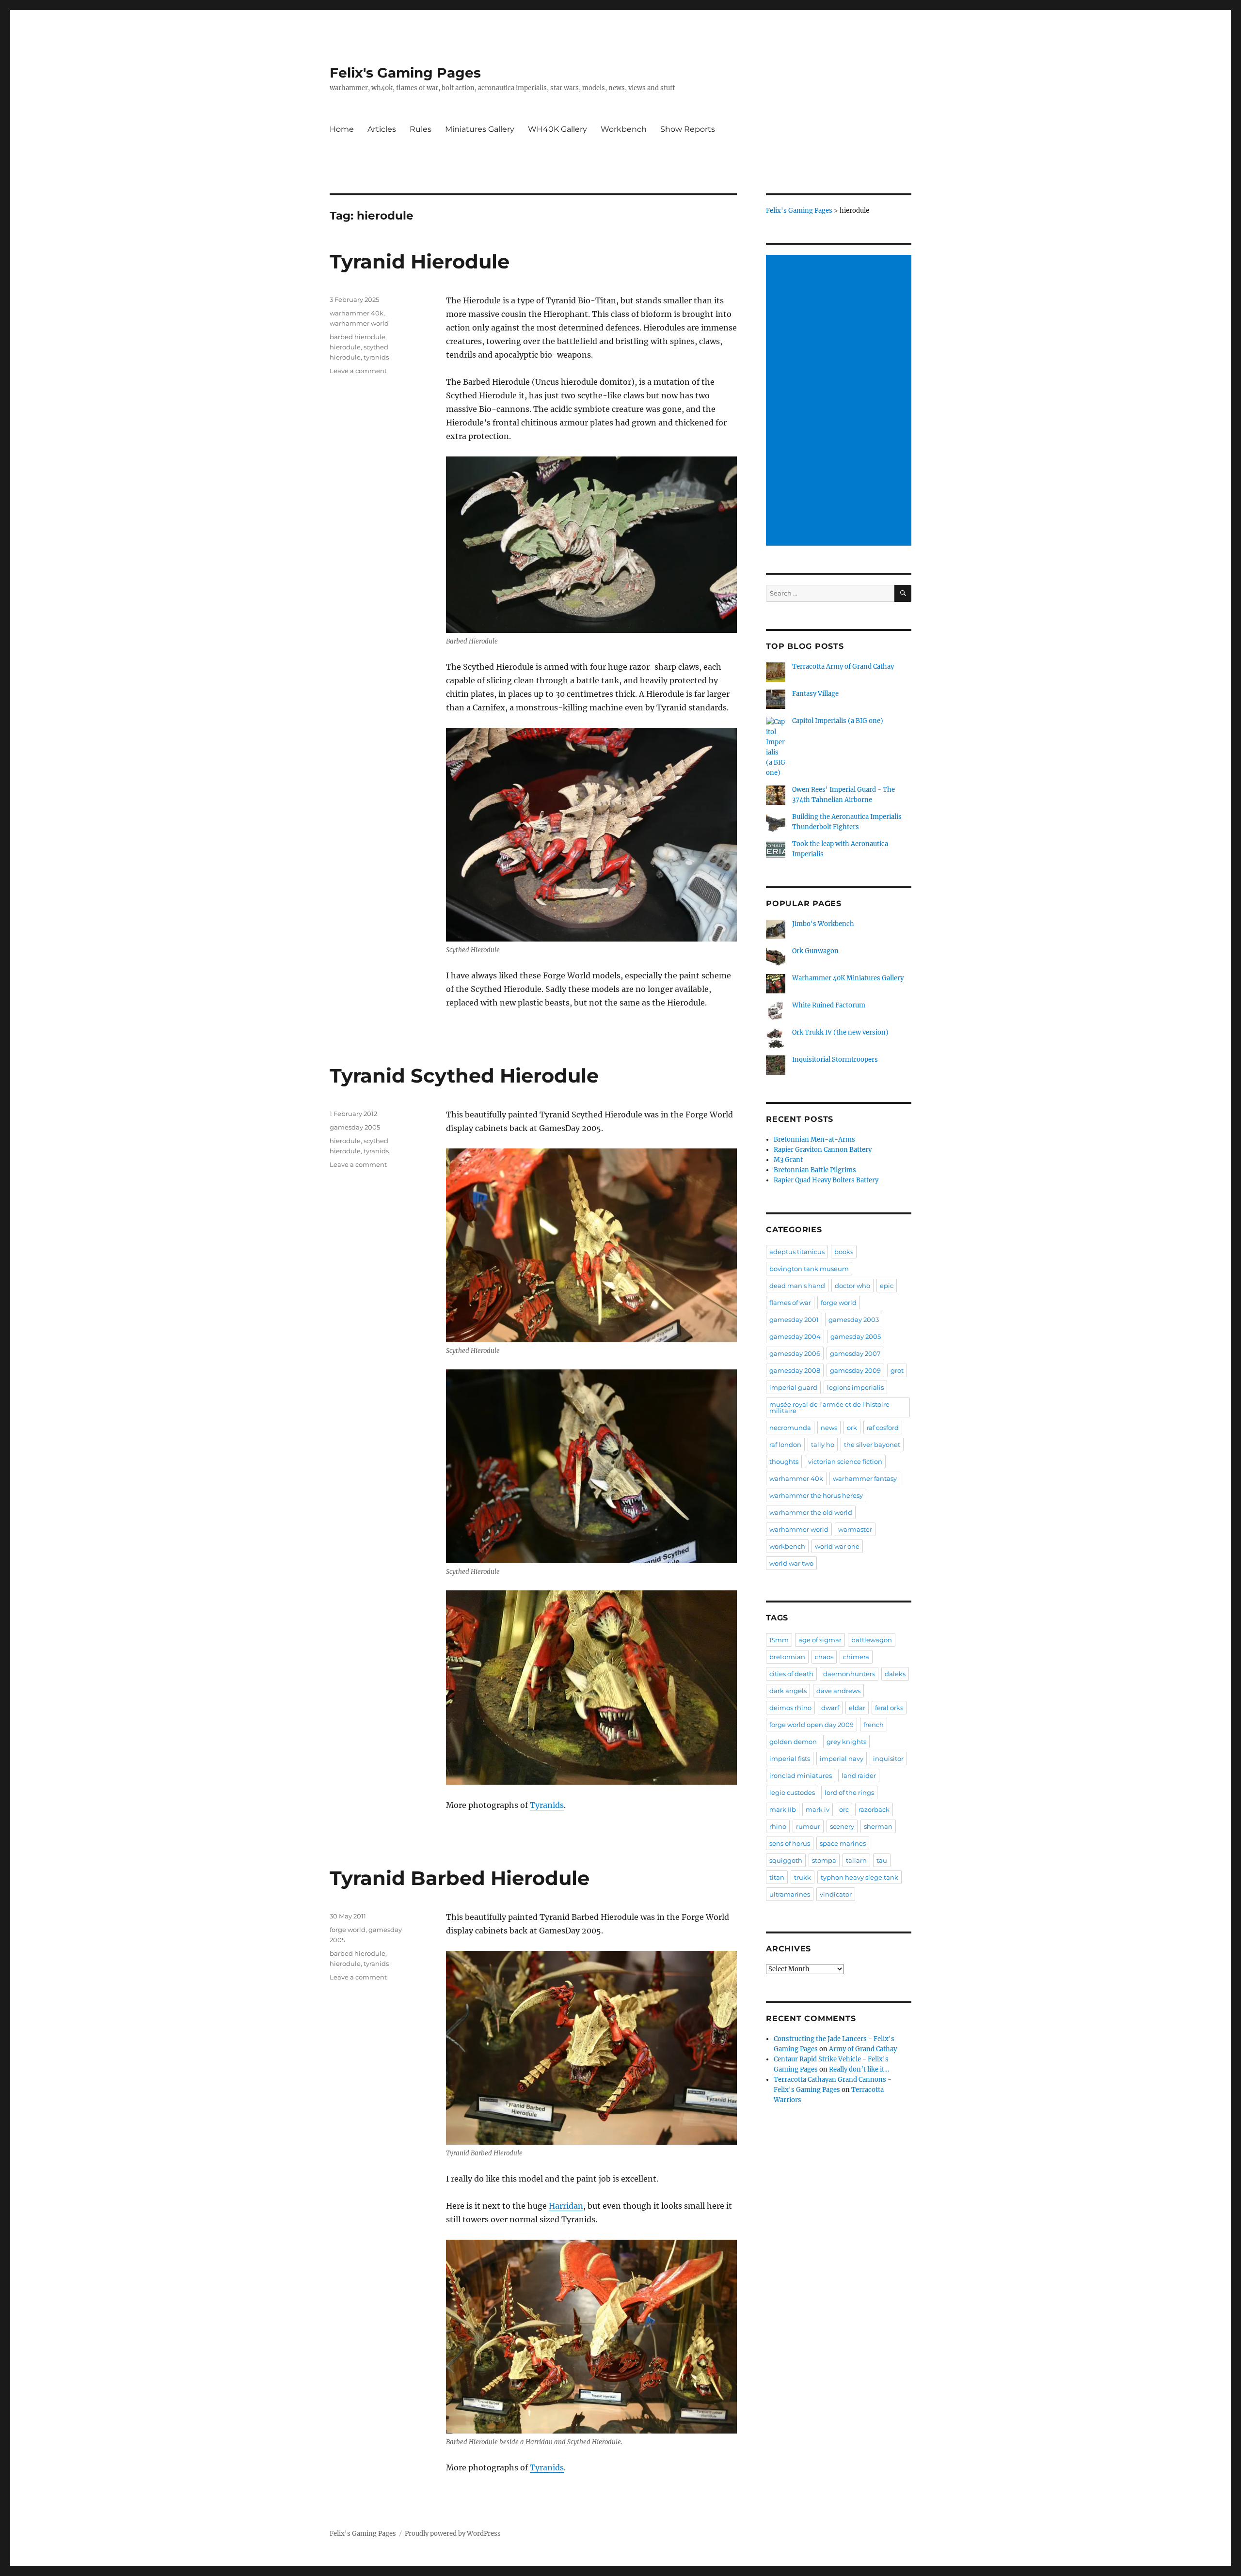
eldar (857, 1708)
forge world (348, 1930)
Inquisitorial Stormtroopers (835, 1060)
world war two (791, 1563)
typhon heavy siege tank (859, 1877)
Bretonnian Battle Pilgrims (815, 1170)
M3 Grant (788, 1160)
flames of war (790, 1303)
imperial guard (793, 1387)
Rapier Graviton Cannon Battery (823, 1150)
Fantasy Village (815, 694)
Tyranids (547, 1805)
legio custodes (792, 1792)
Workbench (624, 129)
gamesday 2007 (855, 1353)
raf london (785, 1445)
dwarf (830, 1708)
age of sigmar (820, 1640)
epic (887, 1286)
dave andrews (838, 1691)
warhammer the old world (811, 1512)
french (874, 1725)
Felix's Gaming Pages (405, 73)
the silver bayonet (872, 1445)
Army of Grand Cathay (863, 2049)
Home (342, 129)
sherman (878, 1826)
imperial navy (842, 1759)
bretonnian (787, 1657)
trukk (803, 1877)
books (844, 1252)
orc (844, 1809)
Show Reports (688, 129)
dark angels (788, 1691)
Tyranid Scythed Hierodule (464, 1076)
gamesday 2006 (795, 1353)
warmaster (855, 1529)
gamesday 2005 (355, 1127)
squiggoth (786, 1860)
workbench (787, 1546)
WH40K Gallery (557, 129)
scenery (842, 1826)
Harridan (566, 2206)
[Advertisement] (840, 401)
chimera (856, 1657)
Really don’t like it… (859, 2069)
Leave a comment (358, 371)
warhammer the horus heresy (816, 1495)
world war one (837, 1546)
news (829, 1428)
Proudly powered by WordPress (453, 2534)
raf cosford (883, 1428)
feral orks (889, 1708)
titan (777, 1877)
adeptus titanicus (797, 1252)
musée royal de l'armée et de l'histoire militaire (829, 1407)
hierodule (345, 347)
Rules (421, 129)
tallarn (856, 1860)
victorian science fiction (845, 1461)
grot (897, 1370)
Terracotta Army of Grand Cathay (843, 667)
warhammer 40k (357, 313)
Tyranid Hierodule (420, 261)
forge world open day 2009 (811, 1725)
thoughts (784, 1461)
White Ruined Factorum (829, 1005)
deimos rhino (790, 1708)
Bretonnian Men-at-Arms (814, 1139)
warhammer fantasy (865, 1478)
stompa (824, 1860)
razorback (874, 1809)
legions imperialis (855, 1387)
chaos (824, 1657)
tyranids (376, 357)
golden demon (793, 1742)
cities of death (791, 1674)
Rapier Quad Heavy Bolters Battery (826, 1180)
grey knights (846, 1742)
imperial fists (790, 1759)
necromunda (790, 1428)
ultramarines (790, 1894)
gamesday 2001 (794, 1319)
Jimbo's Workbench (823, 924)
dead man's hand (797, 1286)
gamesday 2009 (855, 1370)
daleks (895, 1674)
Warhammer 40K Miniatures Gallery (848, 978)
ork (852, 1428)
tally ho (823, 1445)
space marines (843, 1843)
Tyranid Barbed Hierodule (460, 1878)
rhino (778, 1826)
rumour (808, 1826)
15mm (779, 1640)
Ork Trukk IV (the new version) (840, 1032)
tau (882, 1860)
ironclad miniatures (801, 1775)
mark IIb (783, 1809)
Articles (382, 129)
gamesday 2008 (795, 1370)
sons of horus (790, 1843)
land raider (859, 1775)
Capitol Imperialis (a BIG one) (838, 721)
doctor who (852, 1286)
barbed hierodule (358, 337)
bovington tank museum (809, 1269)
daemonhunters (849, 1674)
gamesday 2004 (795, 1336)
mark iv (818, 1809)
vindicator (836, 1894)
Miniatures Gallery (480, 129)
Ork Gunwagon (815, 951)
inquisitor (888, 1759)
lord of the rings (849, 1792)
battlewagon (872, 1640)
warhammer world (359, 323)
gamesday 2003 (854, 1319)
